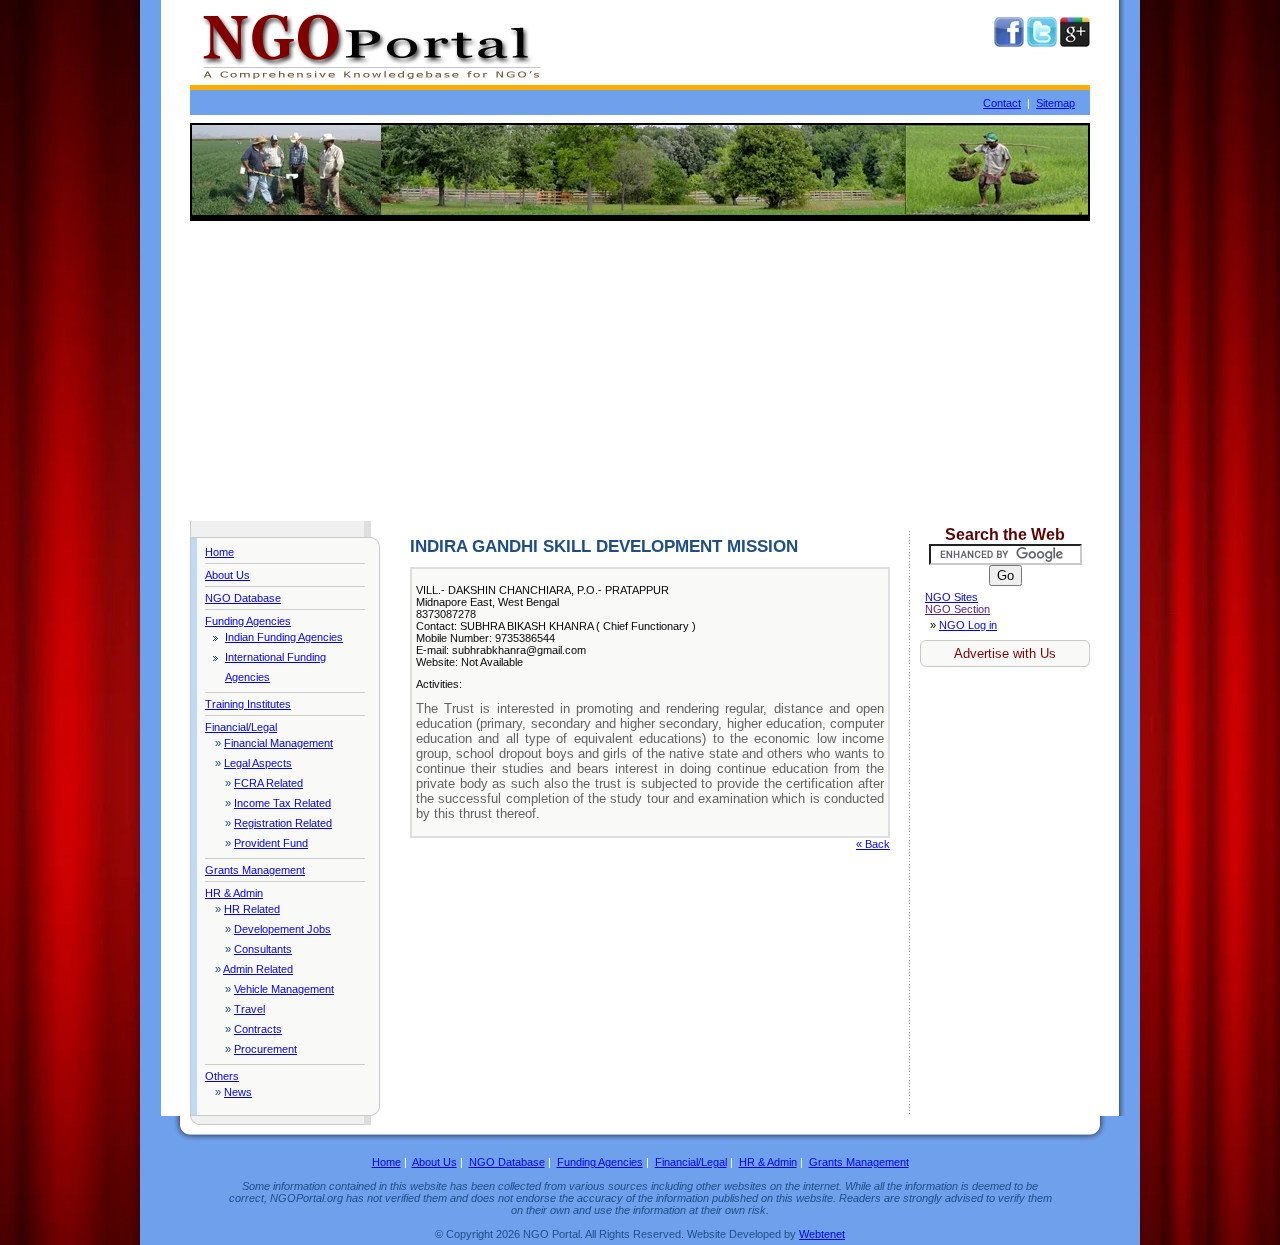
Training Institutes (248, 704)
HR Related (252, 909)
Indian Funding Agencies (284, 637)
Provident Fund (271, 843)
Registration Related (283, 823)
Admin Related (258, 969)
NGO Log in (968, 625)
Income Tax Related (282, 803)
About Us (227, 575)
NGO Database (243, 598)
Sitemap (1055, 103)
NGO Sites (951, 597)
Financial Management (278, 743)
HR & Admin (234, 893)
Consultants (263, 949)
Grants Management (255, 870)
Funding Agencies (248, 621)
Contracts (258, 1029)
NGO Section (957, 609)
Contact (1002, 103)
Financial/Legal (241, 727)
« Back (873, 844)
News (238, 1092)
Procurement (265, 1049)
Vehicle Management (284, 989)
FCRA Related (268, 783)
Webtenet (822, 1234)
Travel (249, 1009)
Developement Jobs (282, 929)
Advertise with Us (1005, 653)
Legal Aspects (258, 763)
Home (219, 552)
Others (222, 1076)
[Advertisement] (640, 371)
